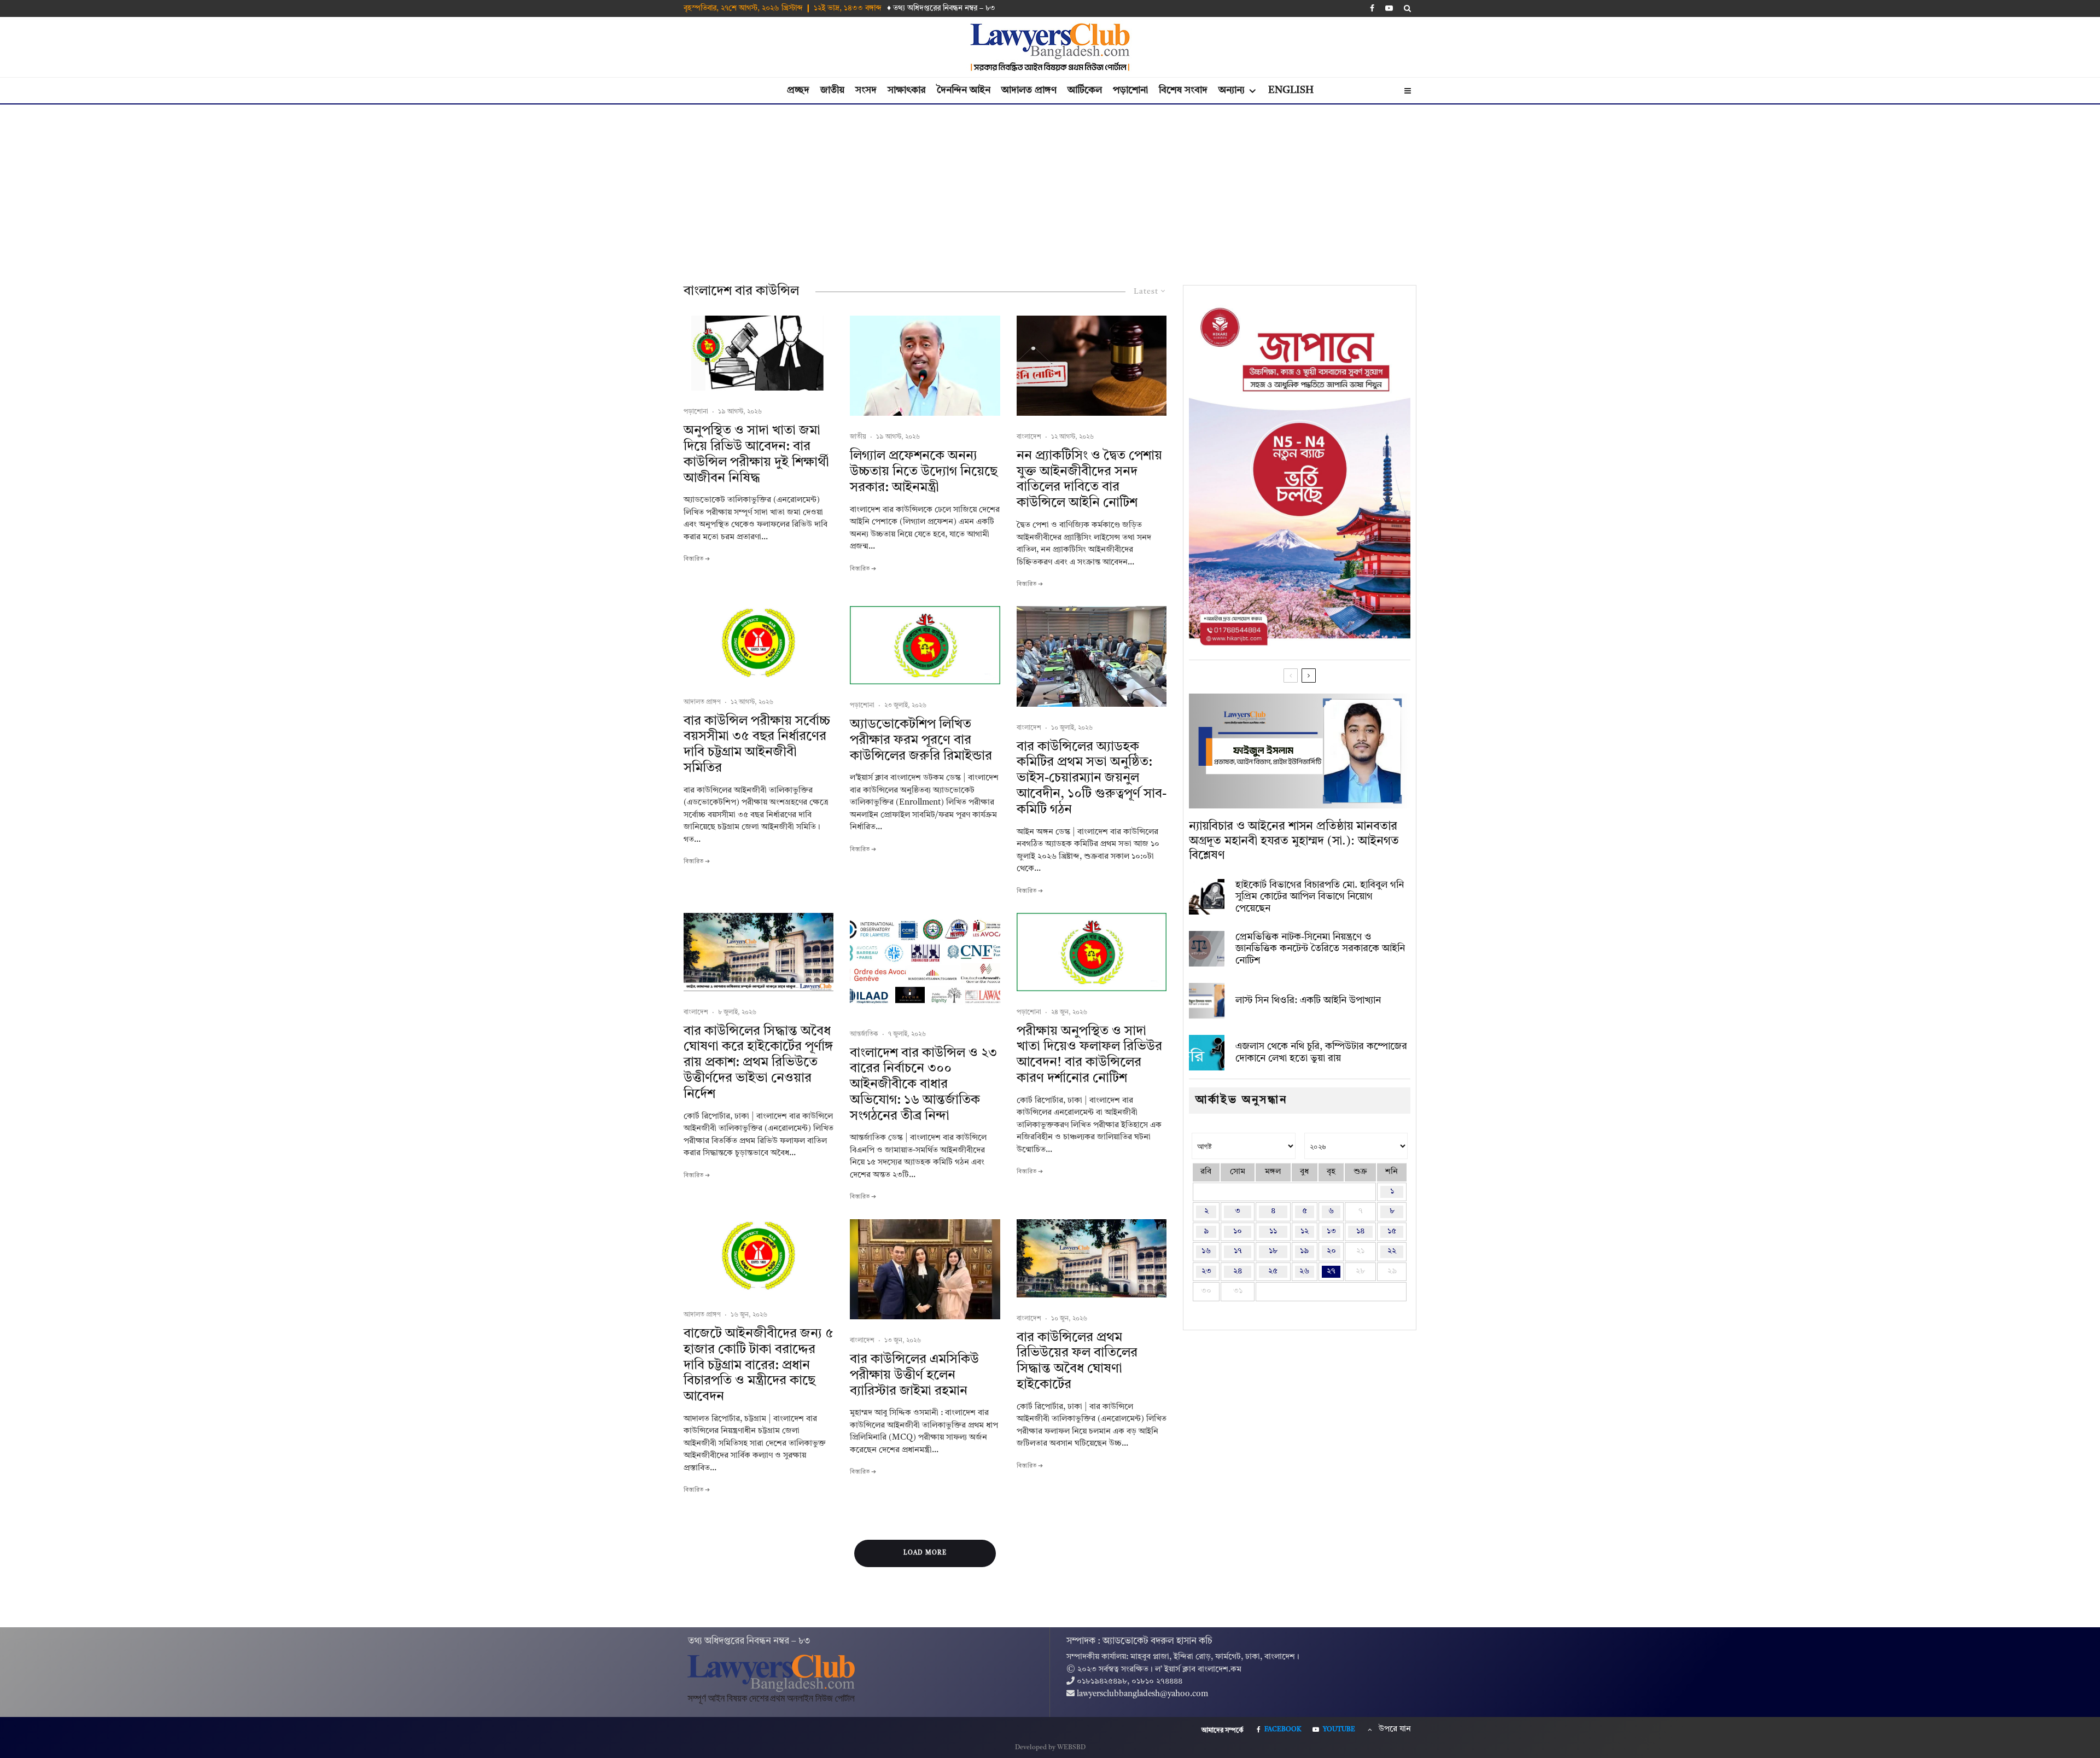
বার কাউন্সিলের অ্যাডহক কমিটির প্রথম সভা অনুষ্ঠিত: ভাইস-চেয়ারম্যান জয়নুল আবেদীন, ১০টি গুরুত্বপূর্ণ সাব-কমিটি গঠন (1092, 779)
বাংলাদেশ (1029, 437)
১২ (1305, 1232)
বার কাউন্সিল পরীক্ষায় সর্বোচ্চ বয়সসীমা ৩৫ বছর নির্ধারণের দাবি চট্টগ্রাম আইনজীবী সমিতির (757, 745)
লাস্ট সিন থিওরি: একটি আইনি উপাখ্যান (1308, 1000)
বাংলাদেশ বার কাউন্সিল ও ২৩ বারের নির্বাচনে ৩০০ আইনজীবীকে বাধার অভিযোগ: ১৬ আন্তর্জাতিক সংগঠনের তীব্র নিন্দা (923, 1085)
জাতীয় (832, 90)
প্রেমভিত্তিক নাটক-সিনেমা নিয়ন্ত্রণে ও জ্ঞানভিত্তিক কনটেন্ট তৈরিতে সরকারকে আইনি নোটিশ (1320, 949)
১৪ (1360, 1232)
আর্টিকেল (1085, 90)
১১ (1273, 1232)
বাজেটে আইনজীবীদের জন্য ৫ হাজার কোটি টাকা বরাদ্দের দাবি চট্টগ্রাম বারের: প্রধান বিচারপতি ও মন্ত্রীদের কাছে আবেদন (759, 1366)
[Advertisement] (1050, 187)
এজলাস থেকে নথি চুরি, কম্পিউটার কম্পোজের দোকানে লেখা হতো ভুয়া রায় (1321, 1052)
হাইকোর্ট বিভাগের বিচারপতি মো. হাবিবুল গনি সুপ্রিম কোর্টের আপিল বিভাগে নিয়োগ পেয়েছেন (1320, 897)
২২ (1392, 1251)
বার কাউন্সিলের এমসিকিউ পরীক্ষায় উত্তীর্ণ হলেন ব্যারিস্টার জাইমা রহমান (914, 1376)
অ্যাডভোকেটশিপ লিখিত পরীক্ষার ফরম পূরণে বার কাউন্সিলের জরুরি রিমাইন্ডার (921, 741)
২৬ (1304, 1271)
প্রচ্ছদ (798, 90)
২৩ (1206, 1271)
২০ (1331, 1251)
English (1291, 90)
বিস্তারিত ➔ (697, 559)
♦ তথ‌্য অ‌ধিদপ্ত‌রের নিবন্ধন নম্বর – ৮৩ (941, 8)
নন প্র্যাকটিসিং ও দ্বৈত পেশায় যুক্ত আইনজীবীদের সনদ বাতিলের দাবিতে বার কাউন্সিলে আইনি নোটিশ (1089, 480)
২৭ (1331, 1271)
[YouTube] (1389, 8)
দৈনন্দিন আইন (964, 90)
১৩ (1331, 1232)
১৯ (1304, 1251)
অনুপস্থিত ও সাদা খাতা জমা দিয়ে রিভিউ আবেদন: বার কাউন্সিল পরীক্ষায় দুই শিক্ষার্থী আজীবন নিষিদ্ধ (756, 455)
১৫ (1392, 1232)
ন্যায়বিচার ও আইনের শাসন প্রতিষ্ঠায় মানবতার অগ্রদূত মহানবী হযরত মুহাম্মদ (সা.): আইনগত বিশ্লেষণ (1294, 841)
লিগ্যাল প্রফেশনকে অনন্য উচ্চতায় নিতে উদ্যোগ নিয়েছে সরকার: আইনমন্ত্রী (924, 472)
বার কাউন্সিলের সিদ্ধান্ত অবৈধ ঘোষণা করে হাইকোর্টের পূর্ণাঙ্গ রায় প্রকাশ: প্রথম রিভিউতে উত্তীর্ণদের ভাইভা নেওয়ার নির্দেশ (758, 1063)
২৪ (1238, 1271)
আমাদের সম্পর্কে (1223, 1731)
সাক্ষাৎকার (907, 90)
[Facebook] (1372, 8)
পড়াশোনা (1130, 90)
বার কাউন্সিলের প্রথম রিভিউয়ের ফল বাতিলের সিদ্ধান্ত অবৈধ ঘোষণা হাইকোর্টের (1077, 1361)
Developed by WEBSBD (1050, 1748)
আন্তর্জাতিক (864, 1034)
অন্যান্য (1232, 90)
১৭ (1238, 1251)
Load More (925, 1553)
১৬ (1206, 1251)
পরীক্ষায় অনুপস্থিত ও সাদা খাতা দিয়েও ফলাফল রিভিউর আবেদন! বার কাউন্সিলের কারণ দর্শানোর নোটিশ (1089, 1055)
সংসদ (866, 90)
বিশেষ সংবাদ (1183, 90)
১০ (1238, 1232)
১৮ (1273, 1251)
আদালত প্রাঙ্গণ (1029, 90)
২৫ (1273, 1271)
